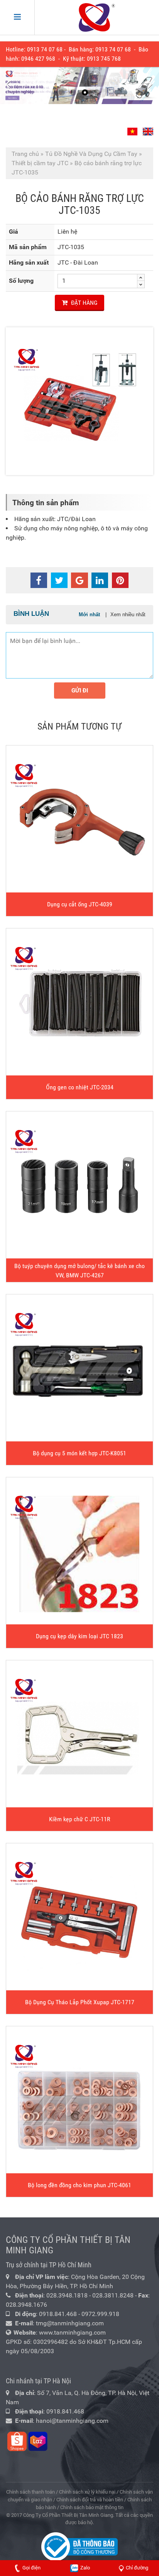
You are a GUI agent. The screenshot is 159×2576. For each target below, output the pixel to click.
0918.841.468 (58, 2314)
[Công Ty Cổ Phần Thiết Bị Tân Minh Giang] (97, 17)
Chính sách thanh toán (30, 2492)
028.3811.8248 (113, 2295)
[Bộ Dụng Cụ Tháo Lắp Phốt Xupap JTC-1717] (79, 1917)
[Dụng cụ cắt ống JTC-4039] (79, 819)
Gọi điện (31, 2568)
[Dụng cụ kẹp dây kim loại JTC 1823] (79, 1551)
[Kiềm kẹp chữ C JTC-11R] (79, 1734)
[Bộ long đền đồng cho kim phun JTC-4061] (79, 2100)
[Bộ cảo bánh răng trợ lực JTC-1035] (79, 401)
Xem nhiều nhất (128, 615)
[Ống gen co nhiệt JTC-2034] (79, 1002)
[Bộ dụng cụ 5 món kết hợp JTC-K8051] (79, 1368)
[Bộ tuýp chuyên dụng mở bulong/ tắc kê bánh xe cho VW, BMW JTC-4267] (79, 1185)
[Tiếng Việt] (133, 129)
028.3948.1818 (67, 2295)
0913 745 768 (104, 59)
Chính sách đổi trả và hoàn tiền (90, 2500)
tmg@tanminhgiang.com (70, 2323)
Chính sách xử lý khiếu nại (87, 2492)
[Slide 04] (79, 85)
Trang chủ (25, 154)
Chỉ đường (137, 2568)
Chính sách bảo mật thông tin (92, 2507)
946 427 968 (40, 59)
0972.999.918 (100, 2314)
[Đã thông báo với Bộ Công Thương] (79, 2546)
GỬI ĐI (80, 691)
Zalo (85, 2568)
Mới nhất (89, 615)
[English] (147, 129)
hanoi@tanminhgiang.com (72, 2421)
